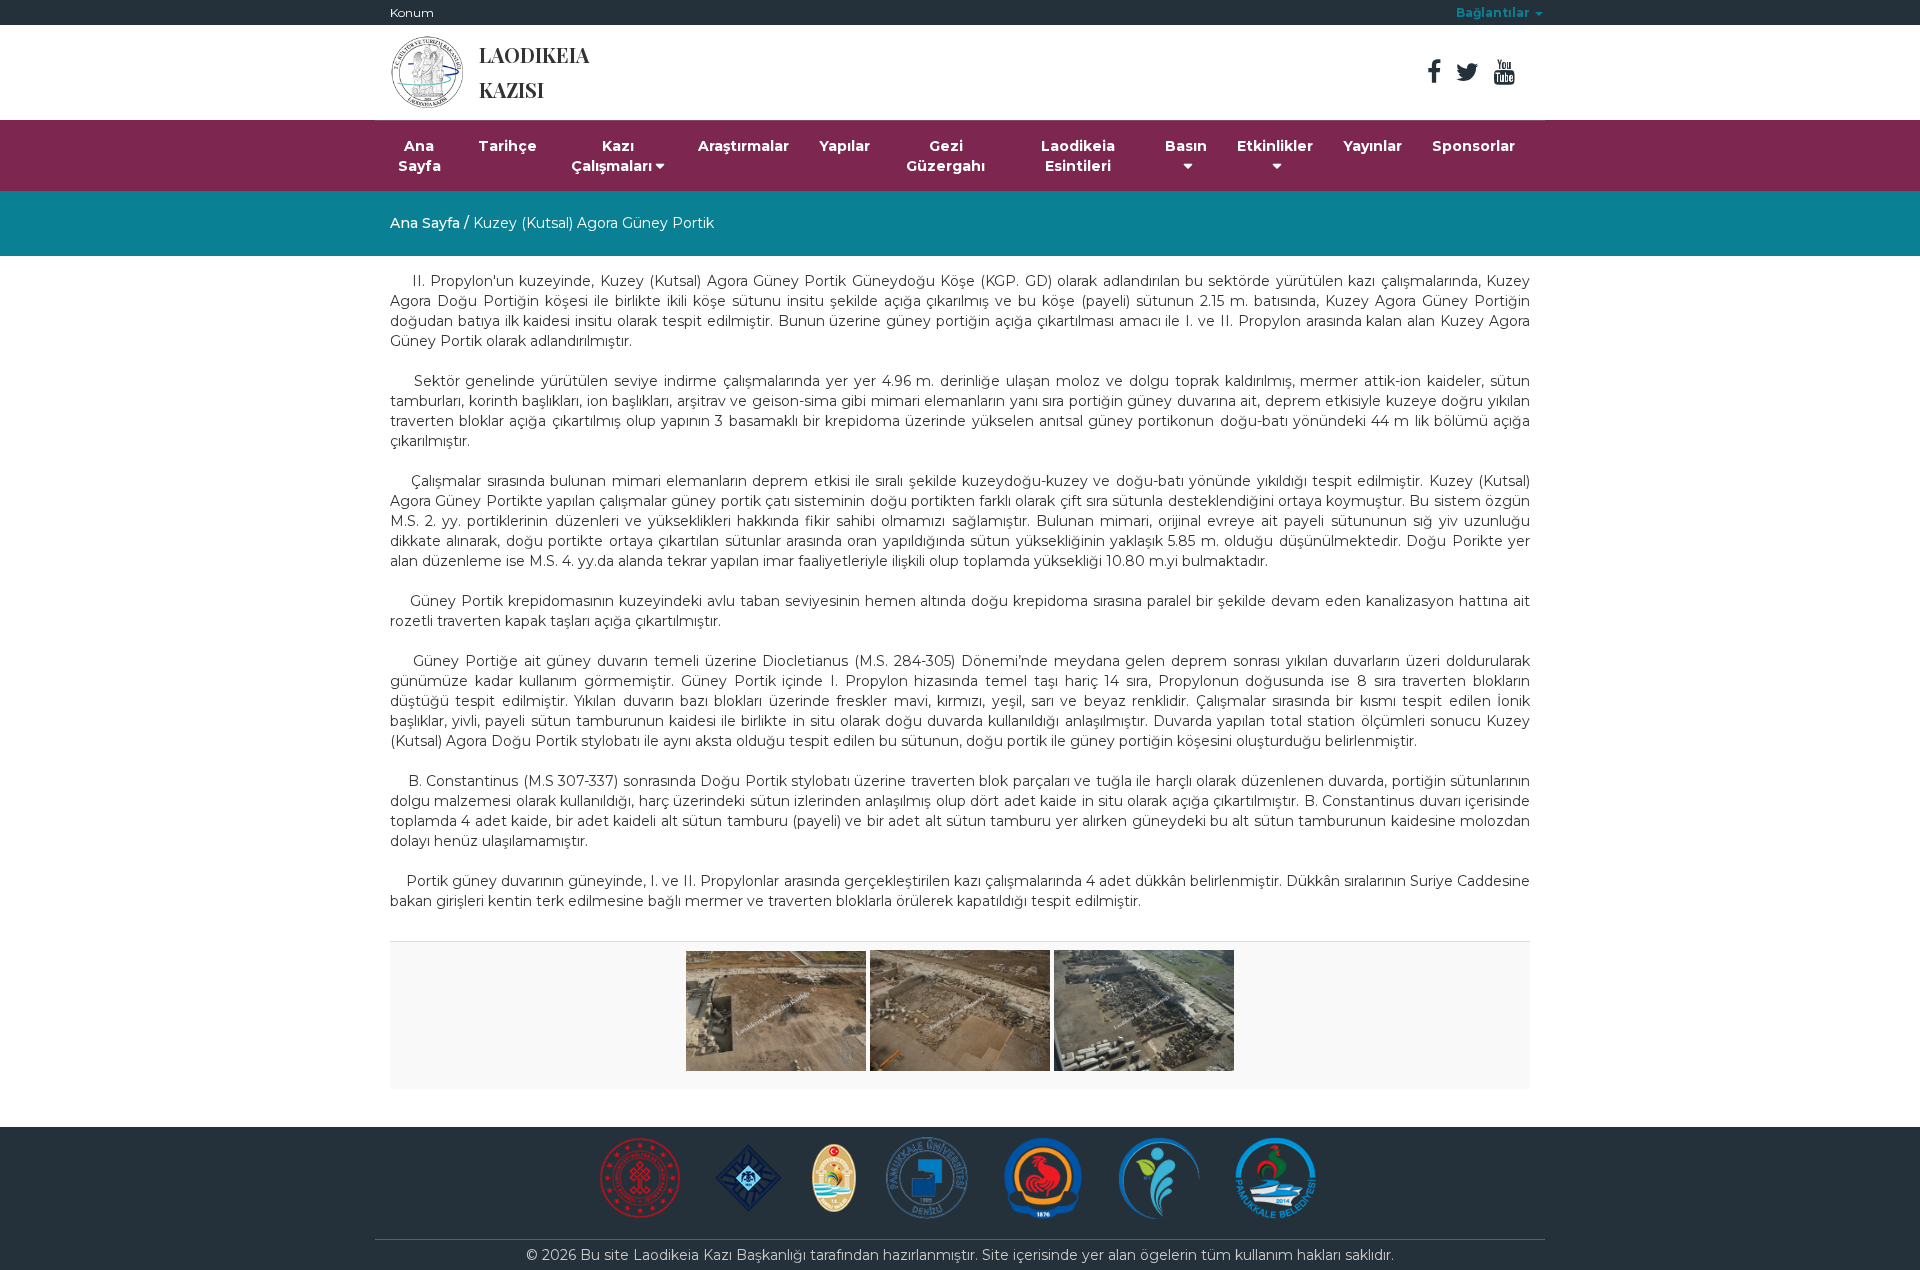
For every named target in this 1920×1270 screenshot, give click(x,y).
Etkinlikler (1275, 146)
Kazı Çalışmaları (611, 156)
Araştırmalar (743, 146)
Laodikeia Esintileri (1078, 156)
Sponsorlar (1473, 146)
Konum (412, 12)
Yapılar (844, 146)
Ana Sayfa (419, 156)
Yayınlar (1372, 146)
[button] (1499, 12)
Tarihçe (507, 146)
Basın (1186, 146)
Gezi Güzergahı (945, 156)
